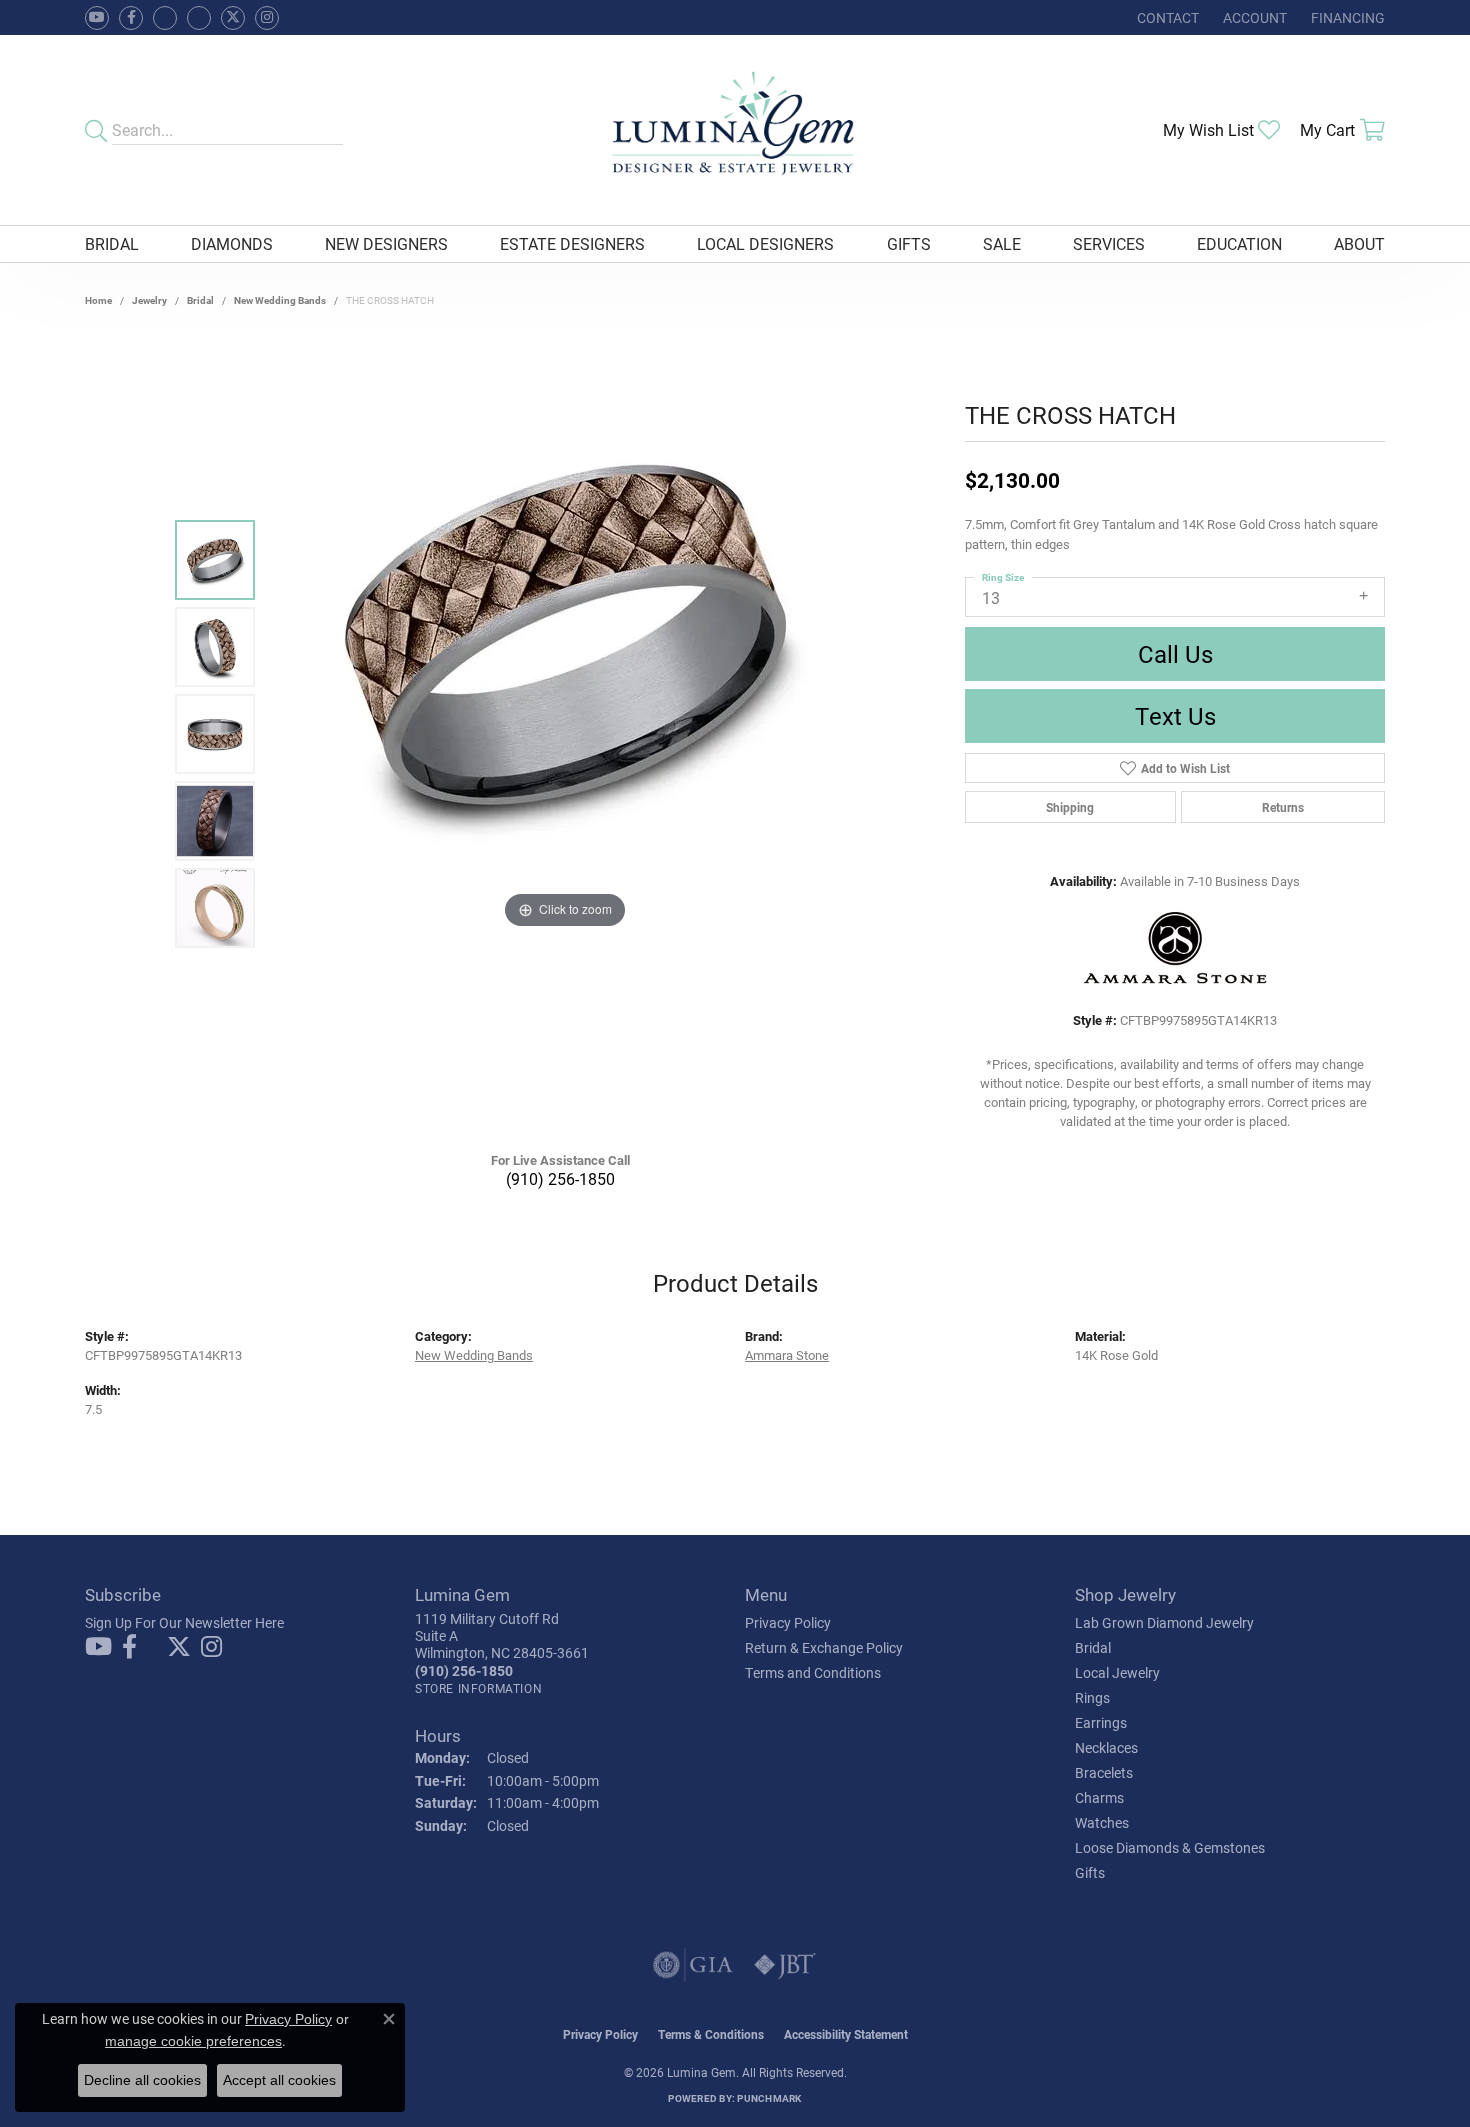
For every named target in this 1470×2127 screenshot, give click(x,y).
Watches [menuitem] (1102, 1822)
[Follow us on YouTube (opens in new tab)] (97, 18)
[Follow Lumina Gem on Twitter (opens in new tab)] (233, 18)
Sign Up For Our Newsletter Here (184, 1622)
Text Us (1175, 716)
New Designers (386, 243)
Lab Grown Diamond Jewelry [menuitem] (1164, 1622)
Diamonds (232, 243)
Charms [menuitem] (1099, 1797)
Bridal (112, 243)
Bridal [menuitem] (1093, 1647)
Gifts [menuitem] (1090, 1872)
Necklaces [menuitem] (1106, 1747)
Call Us (1175, 654)
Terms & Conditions (711, 2034)
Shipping (1070, 807)
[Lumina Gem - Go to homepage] (734, 130)
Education (1239, 243)
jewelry (149, 300)
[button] (1253, 17)
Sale (1002, 243)
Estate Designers (572, 243)
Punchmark (769, 2098)
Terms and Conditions (813, 1672)
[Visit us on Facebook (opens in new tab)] (165, 18)
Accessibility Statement (846, 2034)
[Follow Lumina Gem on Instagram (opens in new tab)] (267, 18)
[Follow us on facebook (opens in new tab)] (131, 18)
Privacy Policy (788, 1622)
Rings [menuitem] (1092, 1697)
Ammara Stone (787, 1354)
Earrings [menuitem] (1101, 1722)
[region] (565, 734)
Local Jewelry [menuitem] (1117, 1672)
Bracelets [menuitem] (1104, 1772)
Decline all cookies (142, 2080)
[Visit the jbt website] (785, 1965)
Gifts (909, 243)
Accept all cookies (279, 2080)
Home (98, 300)
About (1359, 243)
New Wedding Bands (280, 300)
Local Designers (765, 243)
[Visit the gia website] (693, 1965)
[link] (1166, 17)
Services (1109, 243)
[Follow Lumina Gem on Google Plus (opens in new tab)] (199, 18)
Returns (1283, 807)
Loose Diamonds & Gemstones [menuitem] (1170, 1847)
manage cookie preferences (193, 2041)
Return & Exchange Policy (824, 1647)
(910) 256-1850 (560, 1178)
